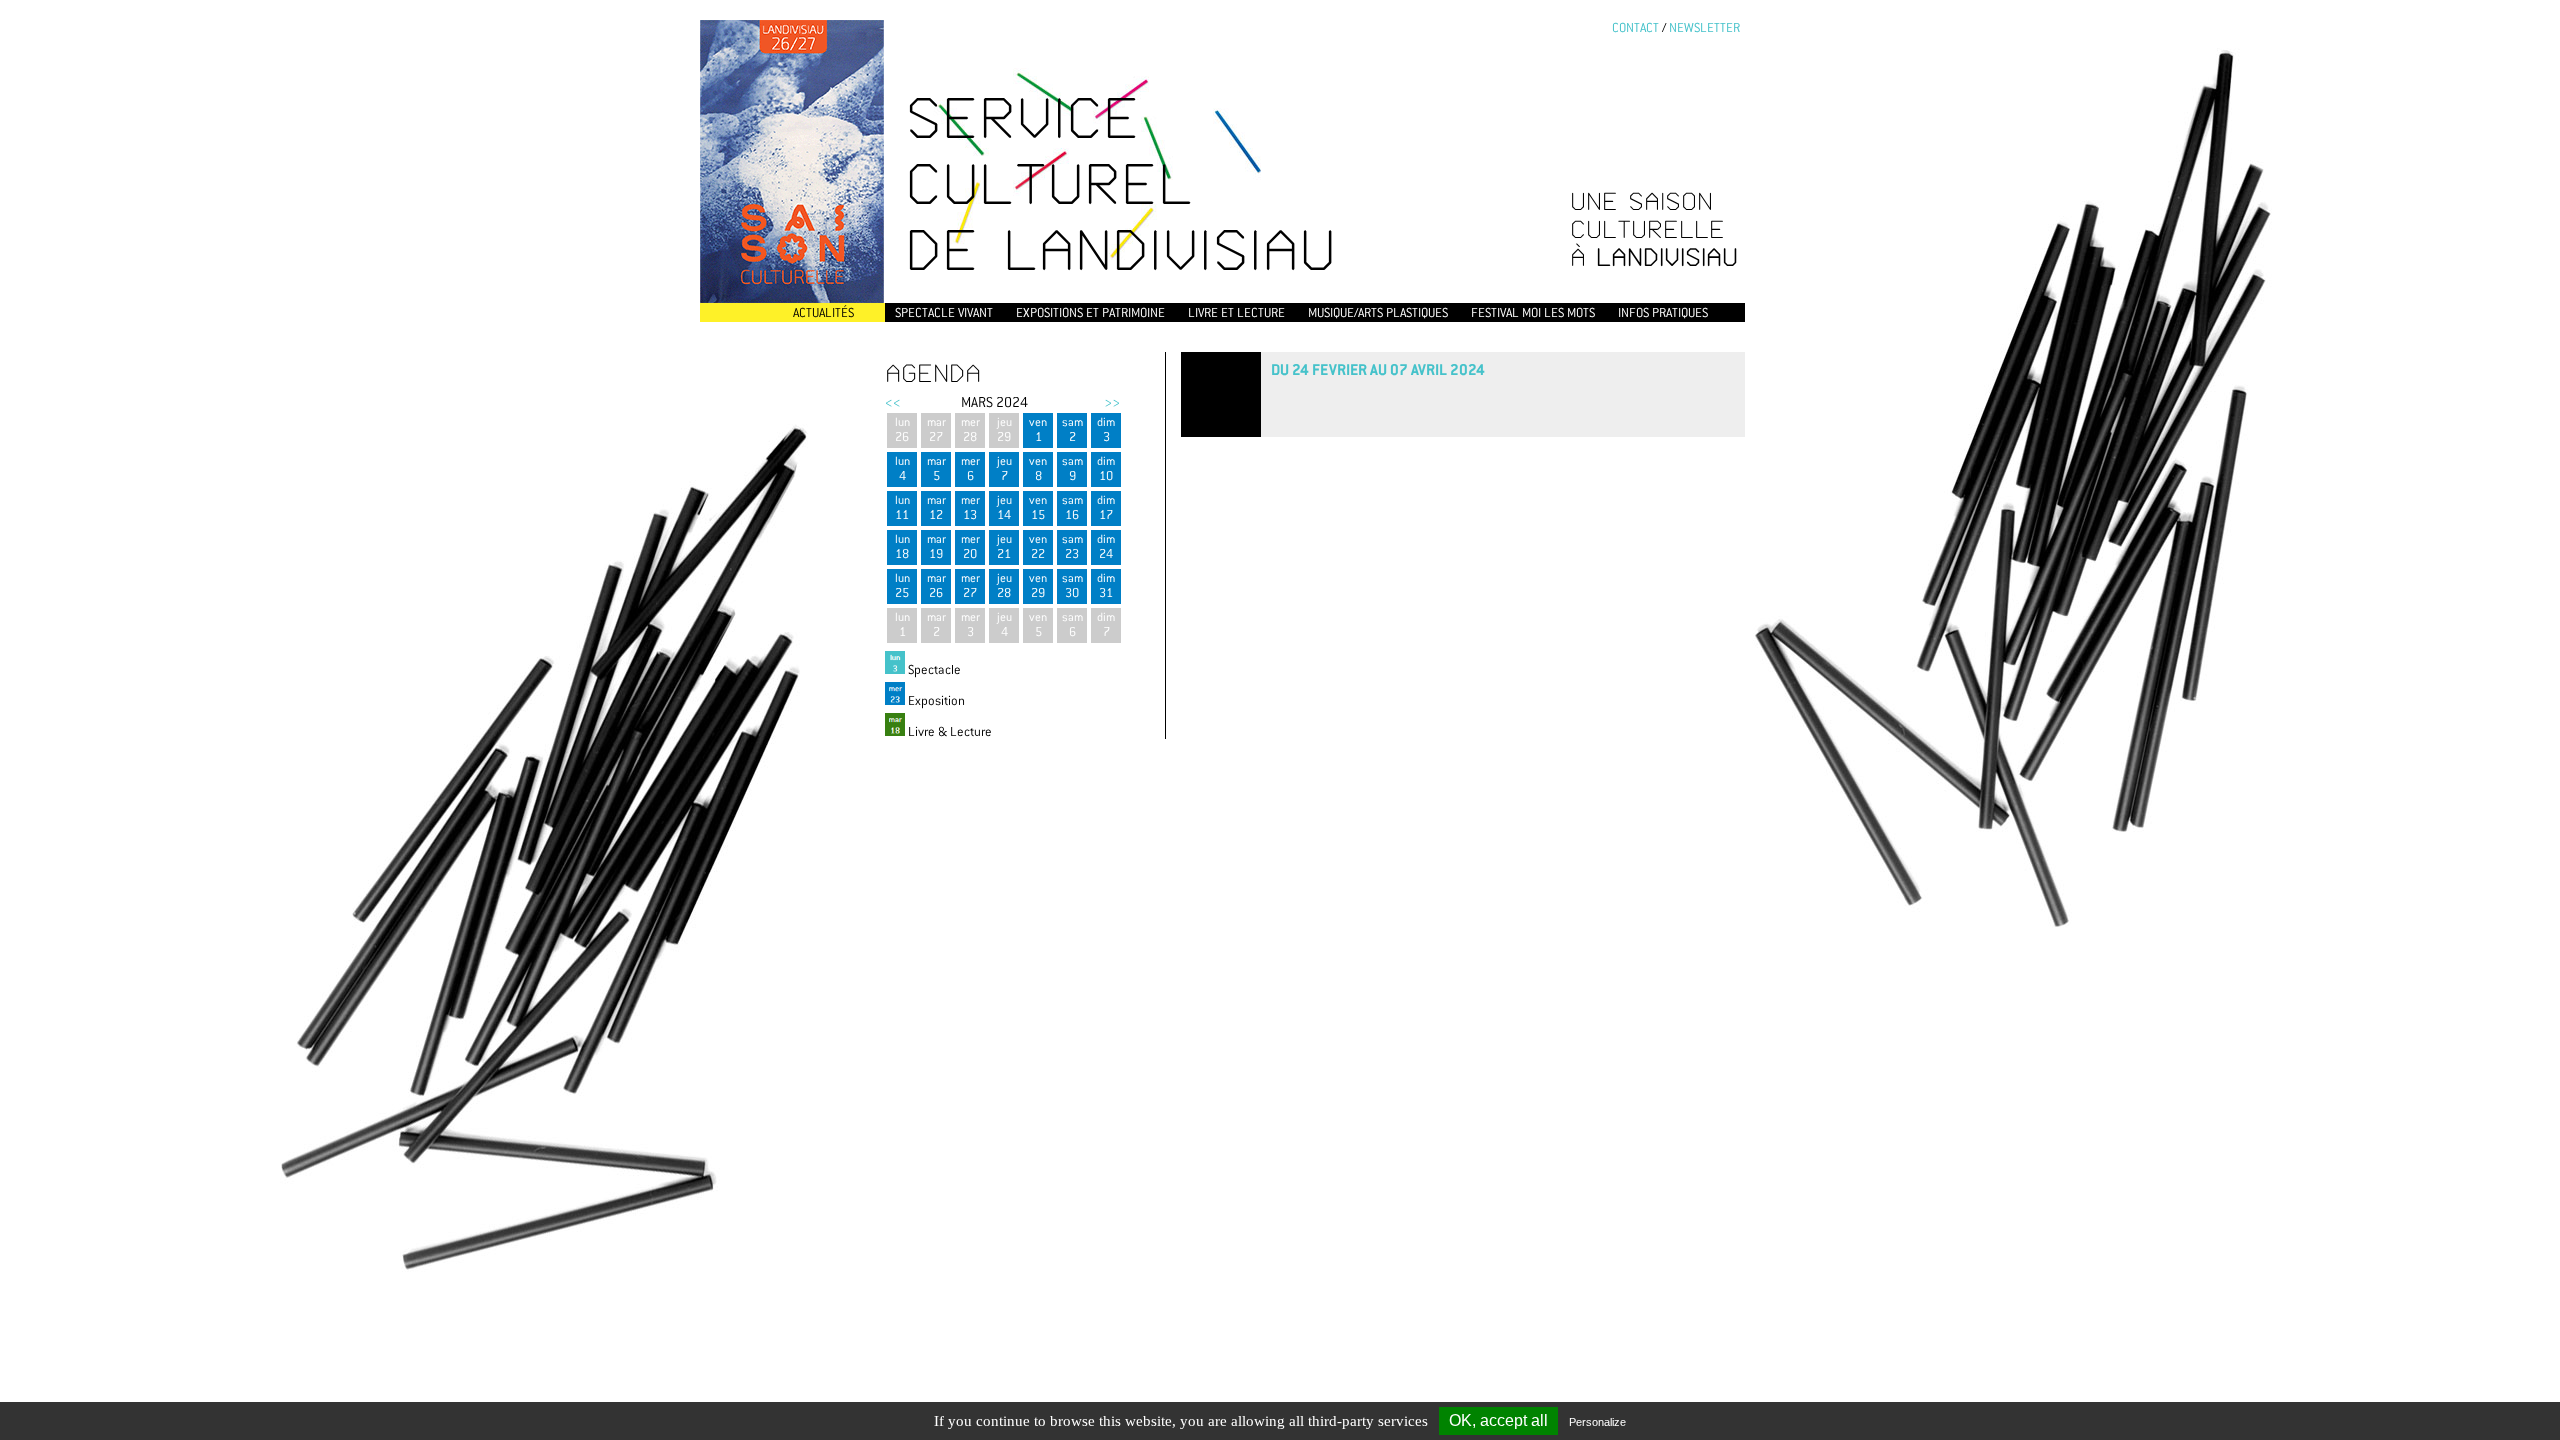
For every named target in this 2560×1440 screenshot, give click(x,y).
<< (893, 402)
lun (902, 429)
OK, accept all (1498, 1420)
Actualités (823, 312)
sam (1072, 429)
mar (936, 429)
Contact (1635, 27)
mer (970, 429)
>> (1112, 402)
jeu (1004, 429)
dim (1106, 429)
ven (1038, 429)
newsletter (1704, 27)
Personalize (1597, 1422)
